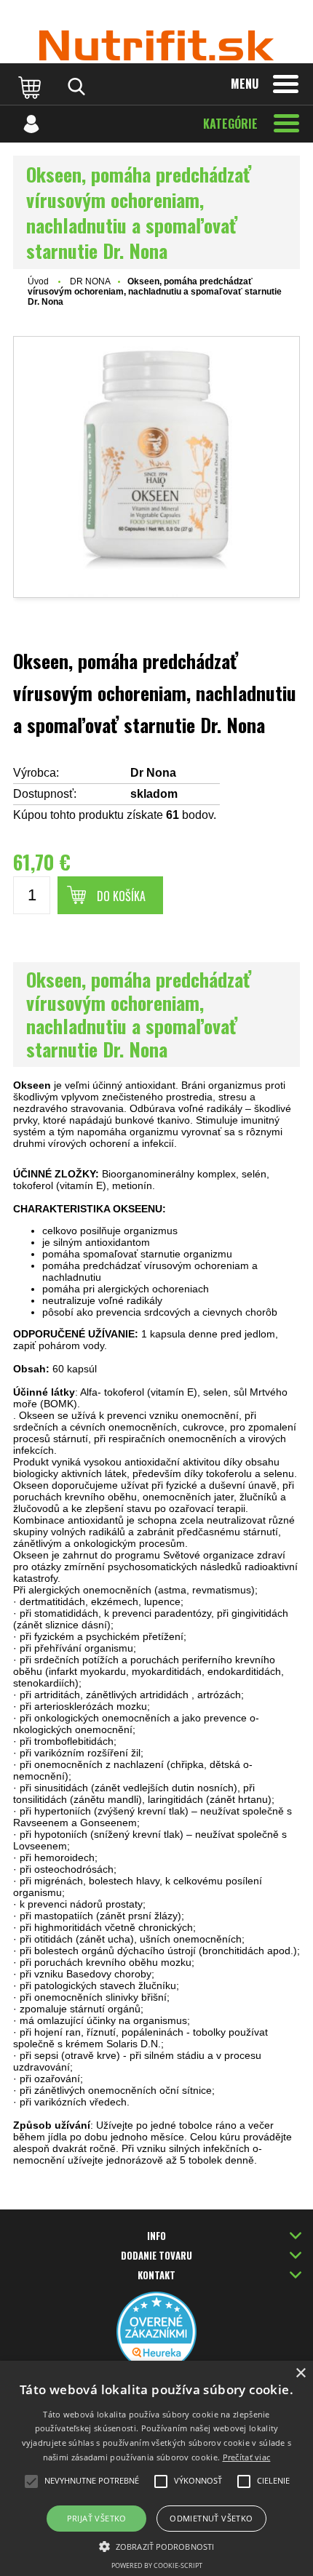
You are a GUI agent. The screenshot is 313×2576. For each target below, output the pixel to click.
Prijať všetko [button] (97, 2518)
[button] (156, 2545)
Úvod (38, 281)
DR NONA (90, 281)
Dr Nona (153, 773)
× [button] (300, 2373)
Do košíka (121, 896)
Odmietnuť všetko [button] (211, 2518)
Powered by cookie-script (157, 2565)
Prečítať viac (247, 2457)
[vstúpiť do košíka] (31, 87)
